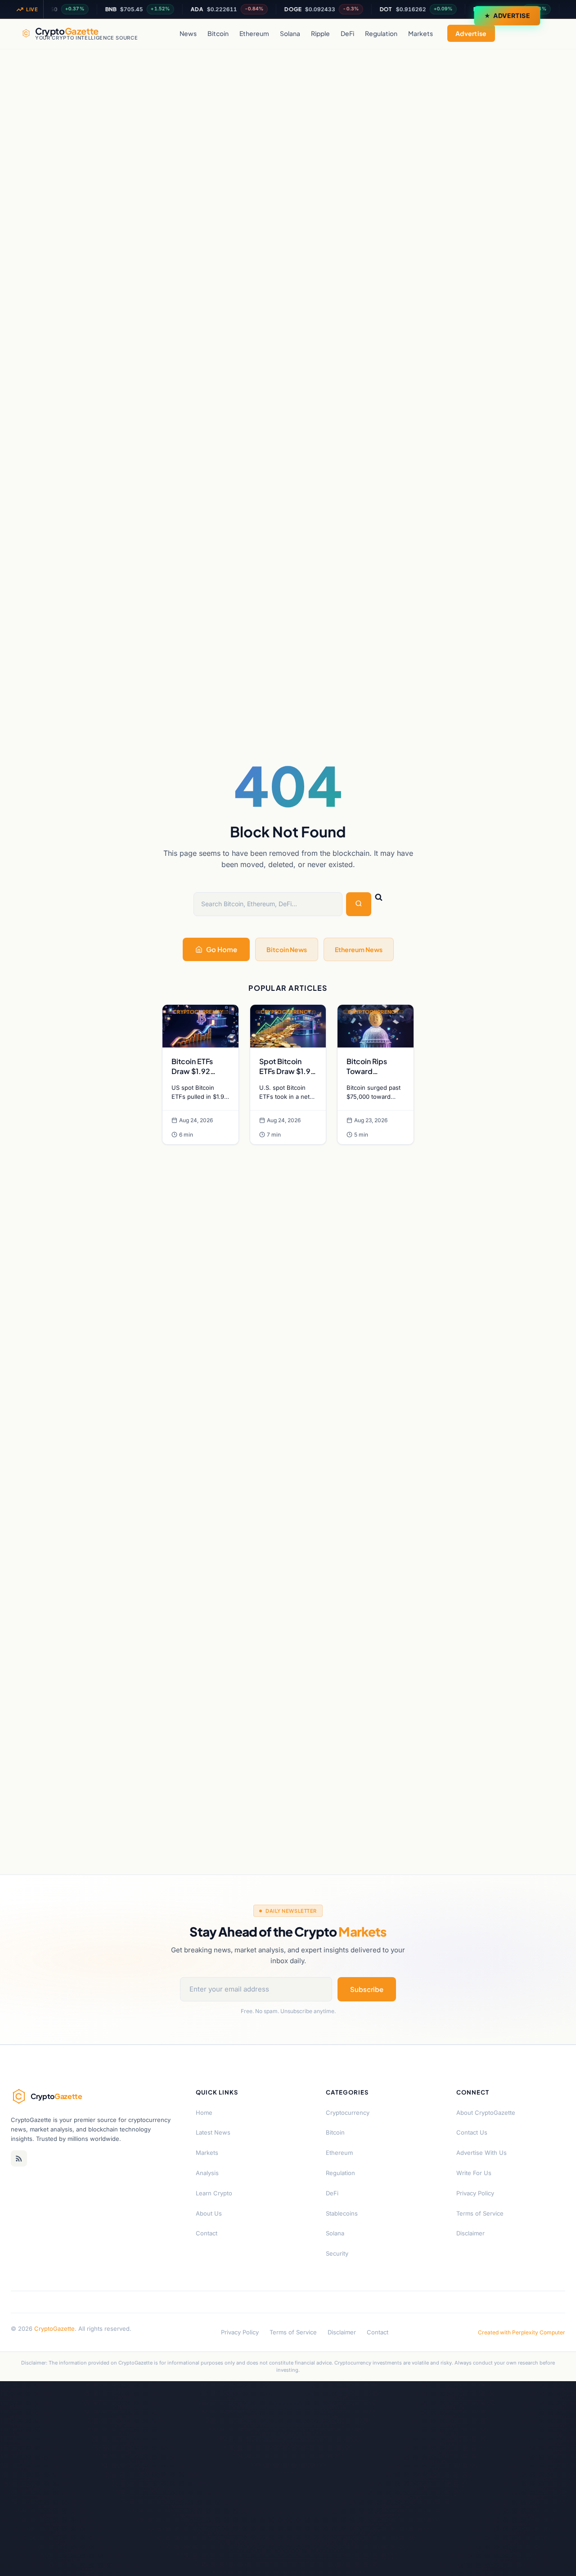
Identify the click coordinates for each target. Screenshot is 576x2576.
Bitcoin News (287, 949)
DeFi (347, 33)
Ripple (320, 33)
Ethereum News (359, 949)
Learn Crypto (214, 2193)
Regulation (381, 33)
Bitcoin (218, 33)
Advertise (512, 16)
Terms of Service (480, 2213)
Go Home (222, 949)
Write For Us (474, 2173)
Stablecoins (342, 2213)
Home (204, 2113)
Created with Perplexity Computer (522, 2332)
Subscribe (367, 1989)
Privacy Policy (475, 2193)
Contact (207, 2233)
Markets (421, 33)
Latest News (213, 2132)
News (188, 33)
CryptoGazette (54, 2329)
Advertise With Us (481, 2153)
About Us (209, 2213)
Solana (290, 33)
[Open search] (545, 33)
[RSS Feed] (19, 2158)
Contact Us (472, 2132)
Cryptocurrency (348, 2113)
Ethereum (254, 33)
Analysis (207, 2173)
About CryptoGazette (486, 2113)
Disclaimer (470, 2233)
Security (337, 2253)
